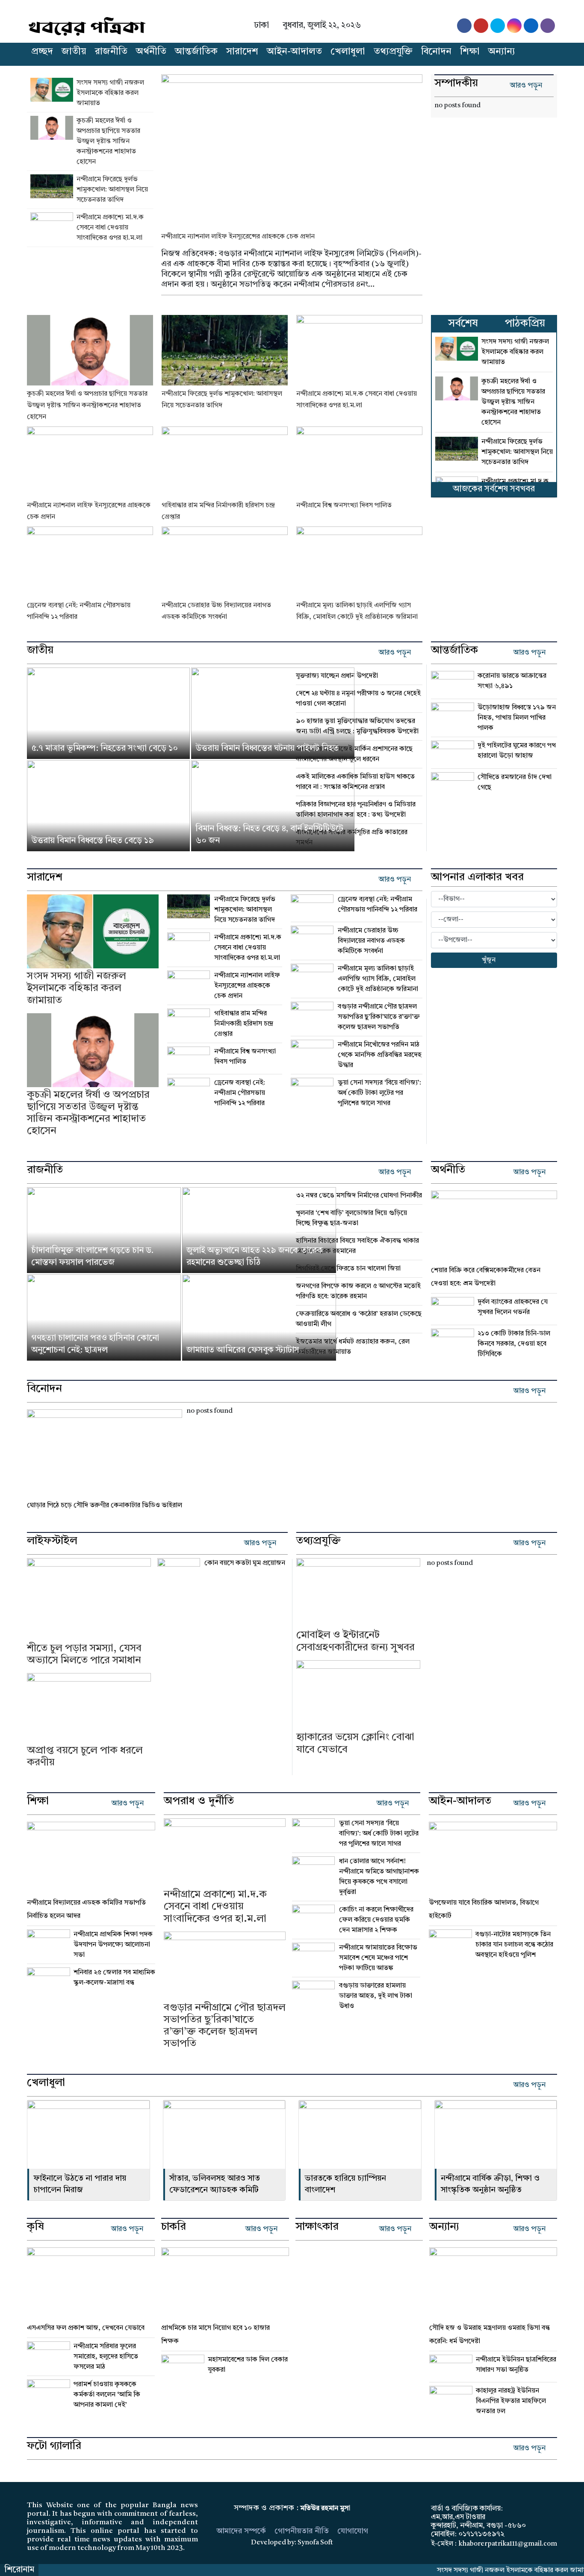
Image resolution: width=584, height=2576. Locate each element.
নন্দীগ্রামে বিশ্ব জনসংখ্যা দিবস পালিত (344, 506)
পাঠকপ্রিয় (525, 324)
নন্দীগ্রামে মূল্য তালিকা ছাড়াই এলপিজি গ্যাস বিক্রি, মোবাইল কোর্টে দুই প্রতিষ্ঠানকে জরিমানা (378, 979)
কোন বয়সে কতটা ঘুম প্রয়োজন (245, 1563)
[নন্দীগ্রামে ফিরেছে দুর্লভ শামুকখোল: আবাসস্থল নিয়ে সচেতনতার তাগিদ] (53, 190)
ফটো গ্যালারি (54, 2447)
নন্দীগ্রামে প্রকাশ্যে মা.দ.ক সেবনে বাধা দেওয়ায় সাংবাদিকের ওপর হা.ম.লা (110, 228)
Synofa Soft (315, 2543)
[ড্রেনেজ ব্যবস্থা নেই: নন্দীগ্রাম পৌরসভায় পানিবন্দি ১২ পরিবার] (90, 562)
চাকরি (174, 2227)
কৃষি (35, 2227)
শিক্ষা (470, 52)
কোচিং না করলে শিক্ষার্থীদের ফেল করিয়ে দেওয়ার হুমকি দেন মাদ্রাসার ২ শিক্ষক (376, 1920)
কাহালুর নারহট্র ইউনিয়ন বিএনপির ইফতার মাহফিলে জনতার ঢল (512, 2401)
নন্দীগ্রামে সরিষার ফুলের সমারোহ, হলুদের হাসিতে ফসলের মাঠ (106, 2357)
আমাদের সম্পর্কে (241, 2531)
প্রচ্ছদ (42, 52)
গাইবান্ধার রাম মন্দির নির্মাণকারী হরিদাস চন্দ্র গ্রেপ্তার (244, 1024)
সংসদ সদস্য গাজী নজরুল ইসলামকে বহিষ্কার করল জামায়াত (110, 93)
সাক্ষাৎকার (317, 2227)
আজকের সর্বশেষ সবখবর (494, 489)
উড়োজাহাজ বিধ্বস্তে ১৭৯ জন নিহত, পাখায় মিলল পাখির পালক (517, 718)
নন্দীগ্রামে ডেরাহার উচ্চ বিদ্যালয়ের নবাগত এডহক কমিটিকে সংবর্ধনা (371, 941)
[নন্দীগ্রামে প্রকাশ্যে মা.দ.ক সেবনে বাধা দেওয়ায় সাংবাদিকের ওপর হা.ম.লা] (53, 228)
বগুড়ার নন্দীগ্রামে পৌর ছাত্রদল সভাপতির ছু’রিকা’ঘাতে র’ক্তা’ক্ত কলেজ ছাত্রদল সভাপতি (379, 1017)
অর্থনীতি (151, 52)
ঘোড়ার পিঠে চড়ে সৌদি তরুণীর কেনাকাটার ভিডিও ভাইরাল (105, 1506)
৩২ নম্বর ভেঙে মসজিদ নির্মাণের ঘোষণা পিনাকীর (359, 1196)
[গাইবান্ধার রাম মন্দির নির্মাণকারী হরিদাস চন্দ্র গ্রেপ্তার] (225, 462)
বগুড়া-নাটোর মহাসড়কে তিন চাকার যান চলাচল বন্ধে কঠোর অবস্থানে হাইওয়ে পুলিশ (514, 1945)
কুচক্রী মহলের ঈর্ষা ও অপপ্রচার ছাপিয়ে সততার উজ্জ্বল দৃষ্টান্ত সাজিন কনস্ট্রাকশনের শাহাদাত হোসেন (108, 141)
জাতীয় (74, 52)
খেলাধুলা (348, 52)
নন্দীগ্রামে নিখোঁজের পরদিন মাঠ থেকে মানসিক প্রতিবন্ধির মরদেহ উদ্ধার (380, 1055)
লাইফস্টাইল (52, 1541)
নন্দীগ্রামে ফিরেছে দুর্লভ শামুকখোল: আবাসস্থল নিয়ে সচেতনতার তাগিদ (112, 190)
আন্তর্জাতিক (196, 52)
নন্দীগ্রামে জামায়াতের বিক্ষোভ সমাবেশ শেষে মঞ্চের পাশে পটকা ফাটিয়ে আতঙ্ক (378, 1958)
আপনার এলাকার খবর (477, 878)
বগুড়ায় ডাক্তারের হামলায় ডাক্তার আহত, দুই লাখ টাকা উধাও (376, 1996)
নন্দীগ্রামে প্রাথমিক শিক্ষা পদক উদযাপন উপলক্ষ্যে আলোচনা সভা (113, 1945)
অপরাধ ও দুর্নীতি (199, 1802)
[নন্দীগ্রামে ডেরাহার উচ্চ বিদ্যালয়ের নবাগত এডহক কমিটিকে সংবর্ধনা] (225, 562)
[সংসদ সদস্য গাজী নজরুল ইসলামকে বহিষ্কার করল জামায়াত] (53, 93)
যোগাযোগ (353, 2531)
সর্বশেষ (463, 324)
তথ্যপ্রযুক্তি (393, 52)
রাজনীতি (111, 52)
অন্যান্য (502, 52)
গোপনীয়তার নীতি (302, 2531)
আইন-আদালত (294, 52)
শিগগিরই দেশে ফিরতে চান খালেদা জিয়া (348, 1269)
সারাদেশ (242, 52)
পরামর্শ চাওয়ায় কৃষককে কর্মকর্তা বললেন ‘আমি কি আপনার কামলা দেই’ (107, 2395)
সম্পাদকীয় (456, 84)
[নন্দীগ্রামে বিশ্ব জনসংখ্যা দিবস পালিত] (359, 462)
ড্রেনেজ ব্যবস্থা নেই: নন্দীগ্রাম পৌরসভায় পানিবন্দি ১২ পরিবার (240, 1093)
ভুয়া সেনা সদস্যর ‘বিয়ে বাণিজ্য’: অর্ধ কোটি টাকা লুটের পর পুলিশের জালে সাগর (379, 1093)
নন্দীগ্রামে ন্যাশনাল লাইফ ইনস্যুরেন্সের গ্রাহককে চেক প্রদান (238, 237)
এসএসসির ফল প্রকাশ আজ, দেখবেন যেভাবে (86, 2328)
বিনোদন (436, 52)
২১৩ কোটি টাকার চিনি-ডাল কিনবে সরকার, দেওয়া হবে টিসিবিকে (514, 1344)
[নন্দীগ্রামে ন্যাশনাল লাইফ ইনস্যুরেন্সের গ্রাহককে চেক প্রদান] (292, 147)
